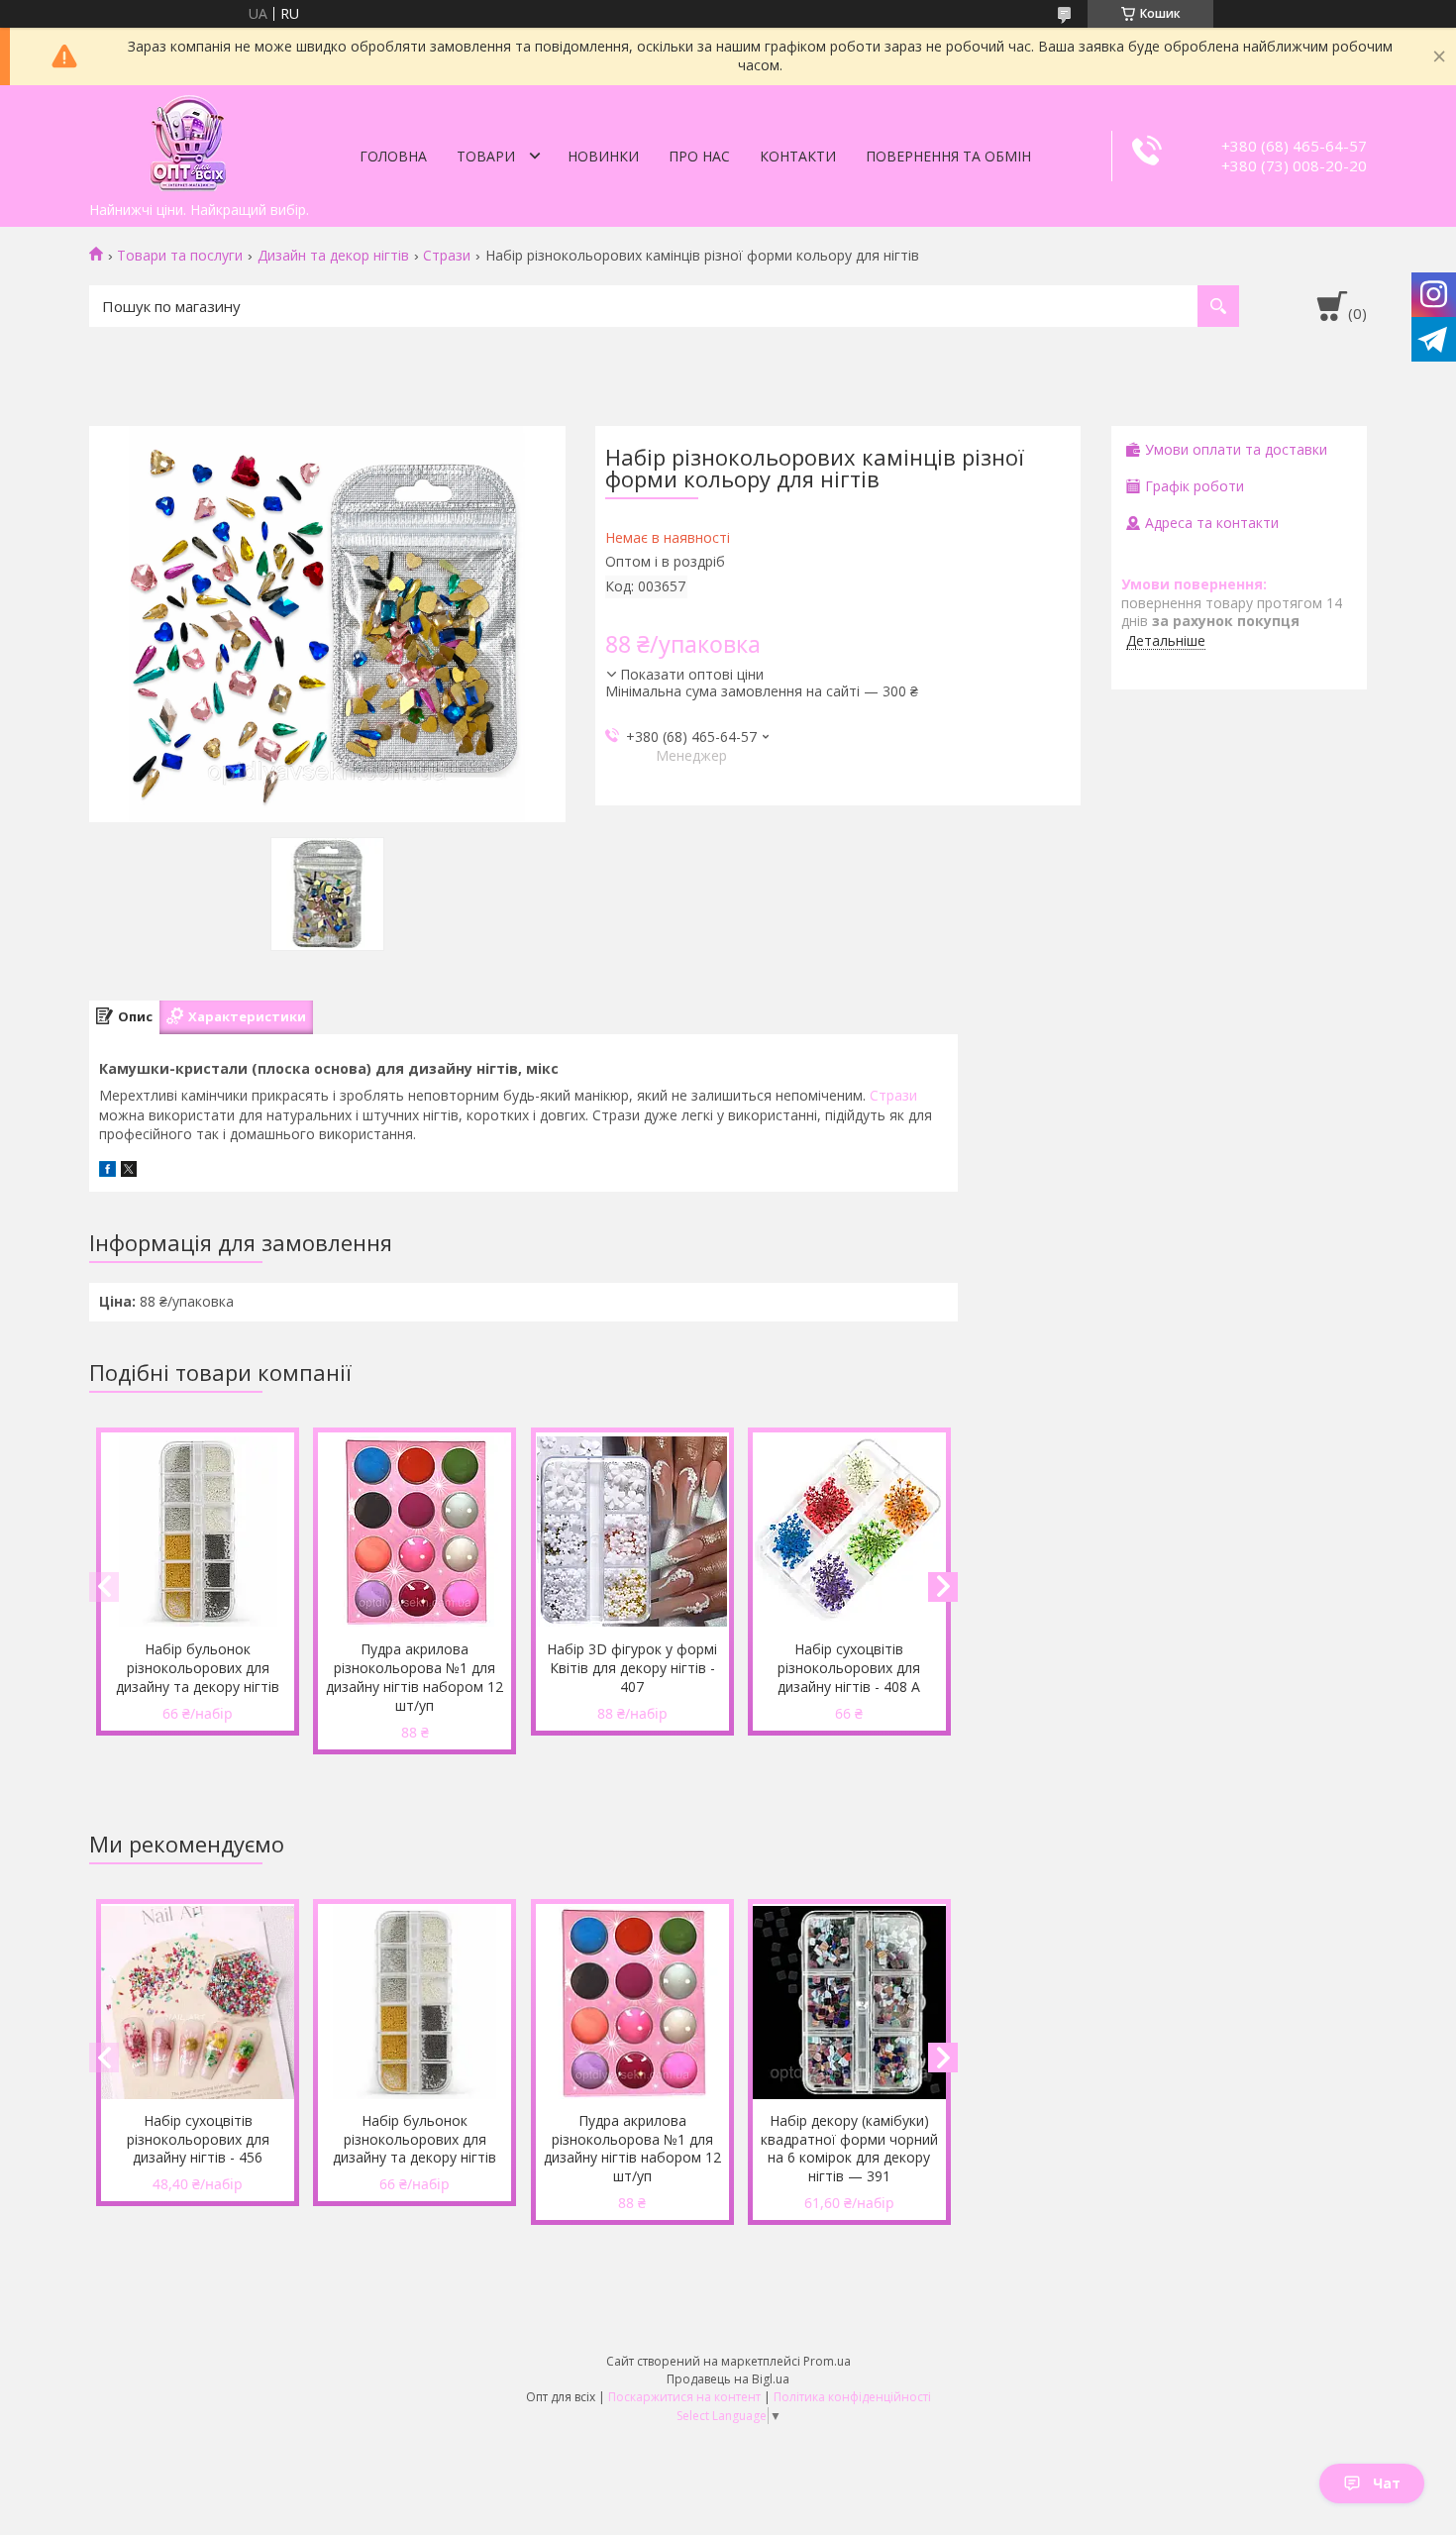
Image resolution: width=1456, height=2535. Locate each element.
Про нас (699, 156)
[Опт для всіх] (188, 139)
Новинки (603, 156)
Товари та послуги (180, 256)
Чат (1387, 2483)
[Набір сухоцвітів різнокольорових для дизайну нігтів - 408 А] (849, 1532)
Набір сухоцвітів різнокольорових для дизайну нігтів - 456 (198, 2139)
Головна (393, 156)
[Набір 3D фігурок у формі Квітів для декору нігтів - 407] (632, 1532)
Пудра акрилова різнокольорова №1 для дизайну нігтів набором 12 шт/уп (415, 1677)
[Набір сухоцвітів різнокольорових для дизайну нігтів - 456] (198, 2003)
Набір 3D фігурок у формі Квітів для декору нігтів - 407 (632, 1668)
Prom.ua (827, 2361)
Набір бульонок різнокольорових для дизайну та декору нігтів (198, 1668)
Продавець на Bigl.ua (728, 2379)
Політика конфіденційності (852, 2397)
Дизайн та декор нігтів (333, 256)
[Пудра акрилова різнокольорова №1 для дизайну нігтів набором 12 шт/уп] (415, 1532)
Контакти (798, 156)
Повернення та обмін (948, 156)
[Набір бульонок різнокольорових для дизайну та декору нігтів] (198, 1532)
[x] (129, 1171)
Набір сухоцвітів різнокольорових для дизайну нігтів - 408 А (849, 1668)
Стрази (447, 256)
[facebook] (107, 1171)
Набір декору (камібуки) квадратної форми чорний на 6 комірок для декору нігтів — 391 (849, 2149)
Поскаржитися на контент (684, 2397)
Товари (486, 156)
